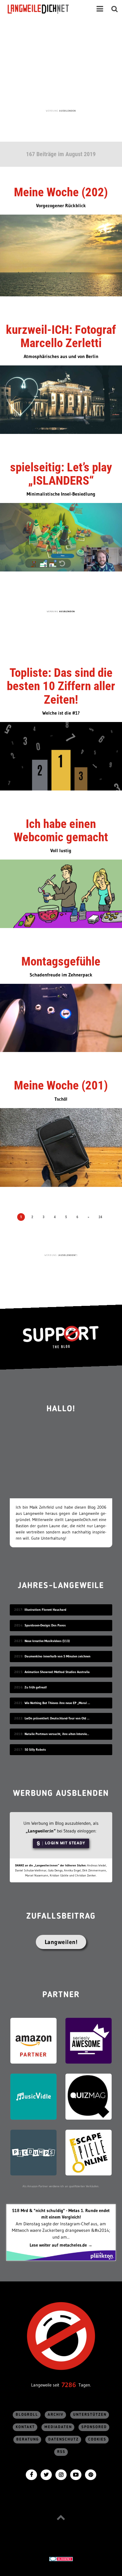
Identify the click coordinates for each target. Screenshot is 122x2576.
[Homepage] (44, 9)
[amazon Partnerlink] (33, 2040)
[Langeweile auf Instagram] (61, 2474)
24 (100, 1217)
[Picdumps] (33, 2152)
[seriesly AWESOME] (89, 2040)
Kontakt (25, 2427)
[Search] (115, 9)
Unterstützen (90, 2415)
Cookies (97, 2439)
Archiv (56, 2415)
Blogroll (27, 2415)
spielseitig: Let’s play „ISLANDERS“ (61, 474)
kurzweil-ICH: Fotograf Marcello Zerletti (61, 336)
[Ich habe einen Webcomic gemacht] (61, 893)
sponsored (94, 2427)
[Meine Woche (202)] (61, 255)
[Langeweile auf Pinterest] (91, 2474)
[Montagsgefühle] (61, 1017)
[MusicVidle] (33, 2096)
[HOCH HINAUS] (61, 2517)
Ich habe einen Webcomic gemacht (61, 830)
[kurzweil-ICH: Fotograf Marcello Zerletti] (61, 399)
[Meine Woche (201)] (61, 1147)
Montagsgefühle (61, 961)
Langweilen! (61, 1942)
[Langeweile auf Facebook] (31, 2474)
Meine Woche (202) (61, 192)
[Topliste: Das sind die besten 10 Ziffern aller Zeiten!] (61, 756)
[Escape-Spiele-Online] (89, 2152)
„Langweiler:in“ (41, 1831)
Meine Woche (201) (61, 1085)
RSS (61, 2452)
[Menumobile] (100, 9)
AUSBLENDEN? (68, 1255)
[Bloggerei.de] (61, 2558)
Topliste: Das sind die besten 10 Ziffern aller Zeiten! (61, 686)
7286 (69, 2385)
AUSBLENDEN (68, 111)
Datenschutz (64, 2439)
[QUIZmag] (89, 2096)
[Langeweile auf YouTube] (76, 2474)
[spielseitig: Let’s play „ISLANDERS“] (61, 537)
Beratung (28, 2439)
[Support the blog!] (61, 1337)
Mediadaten (58, 2427)
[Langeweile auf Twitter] (46, 2474)
